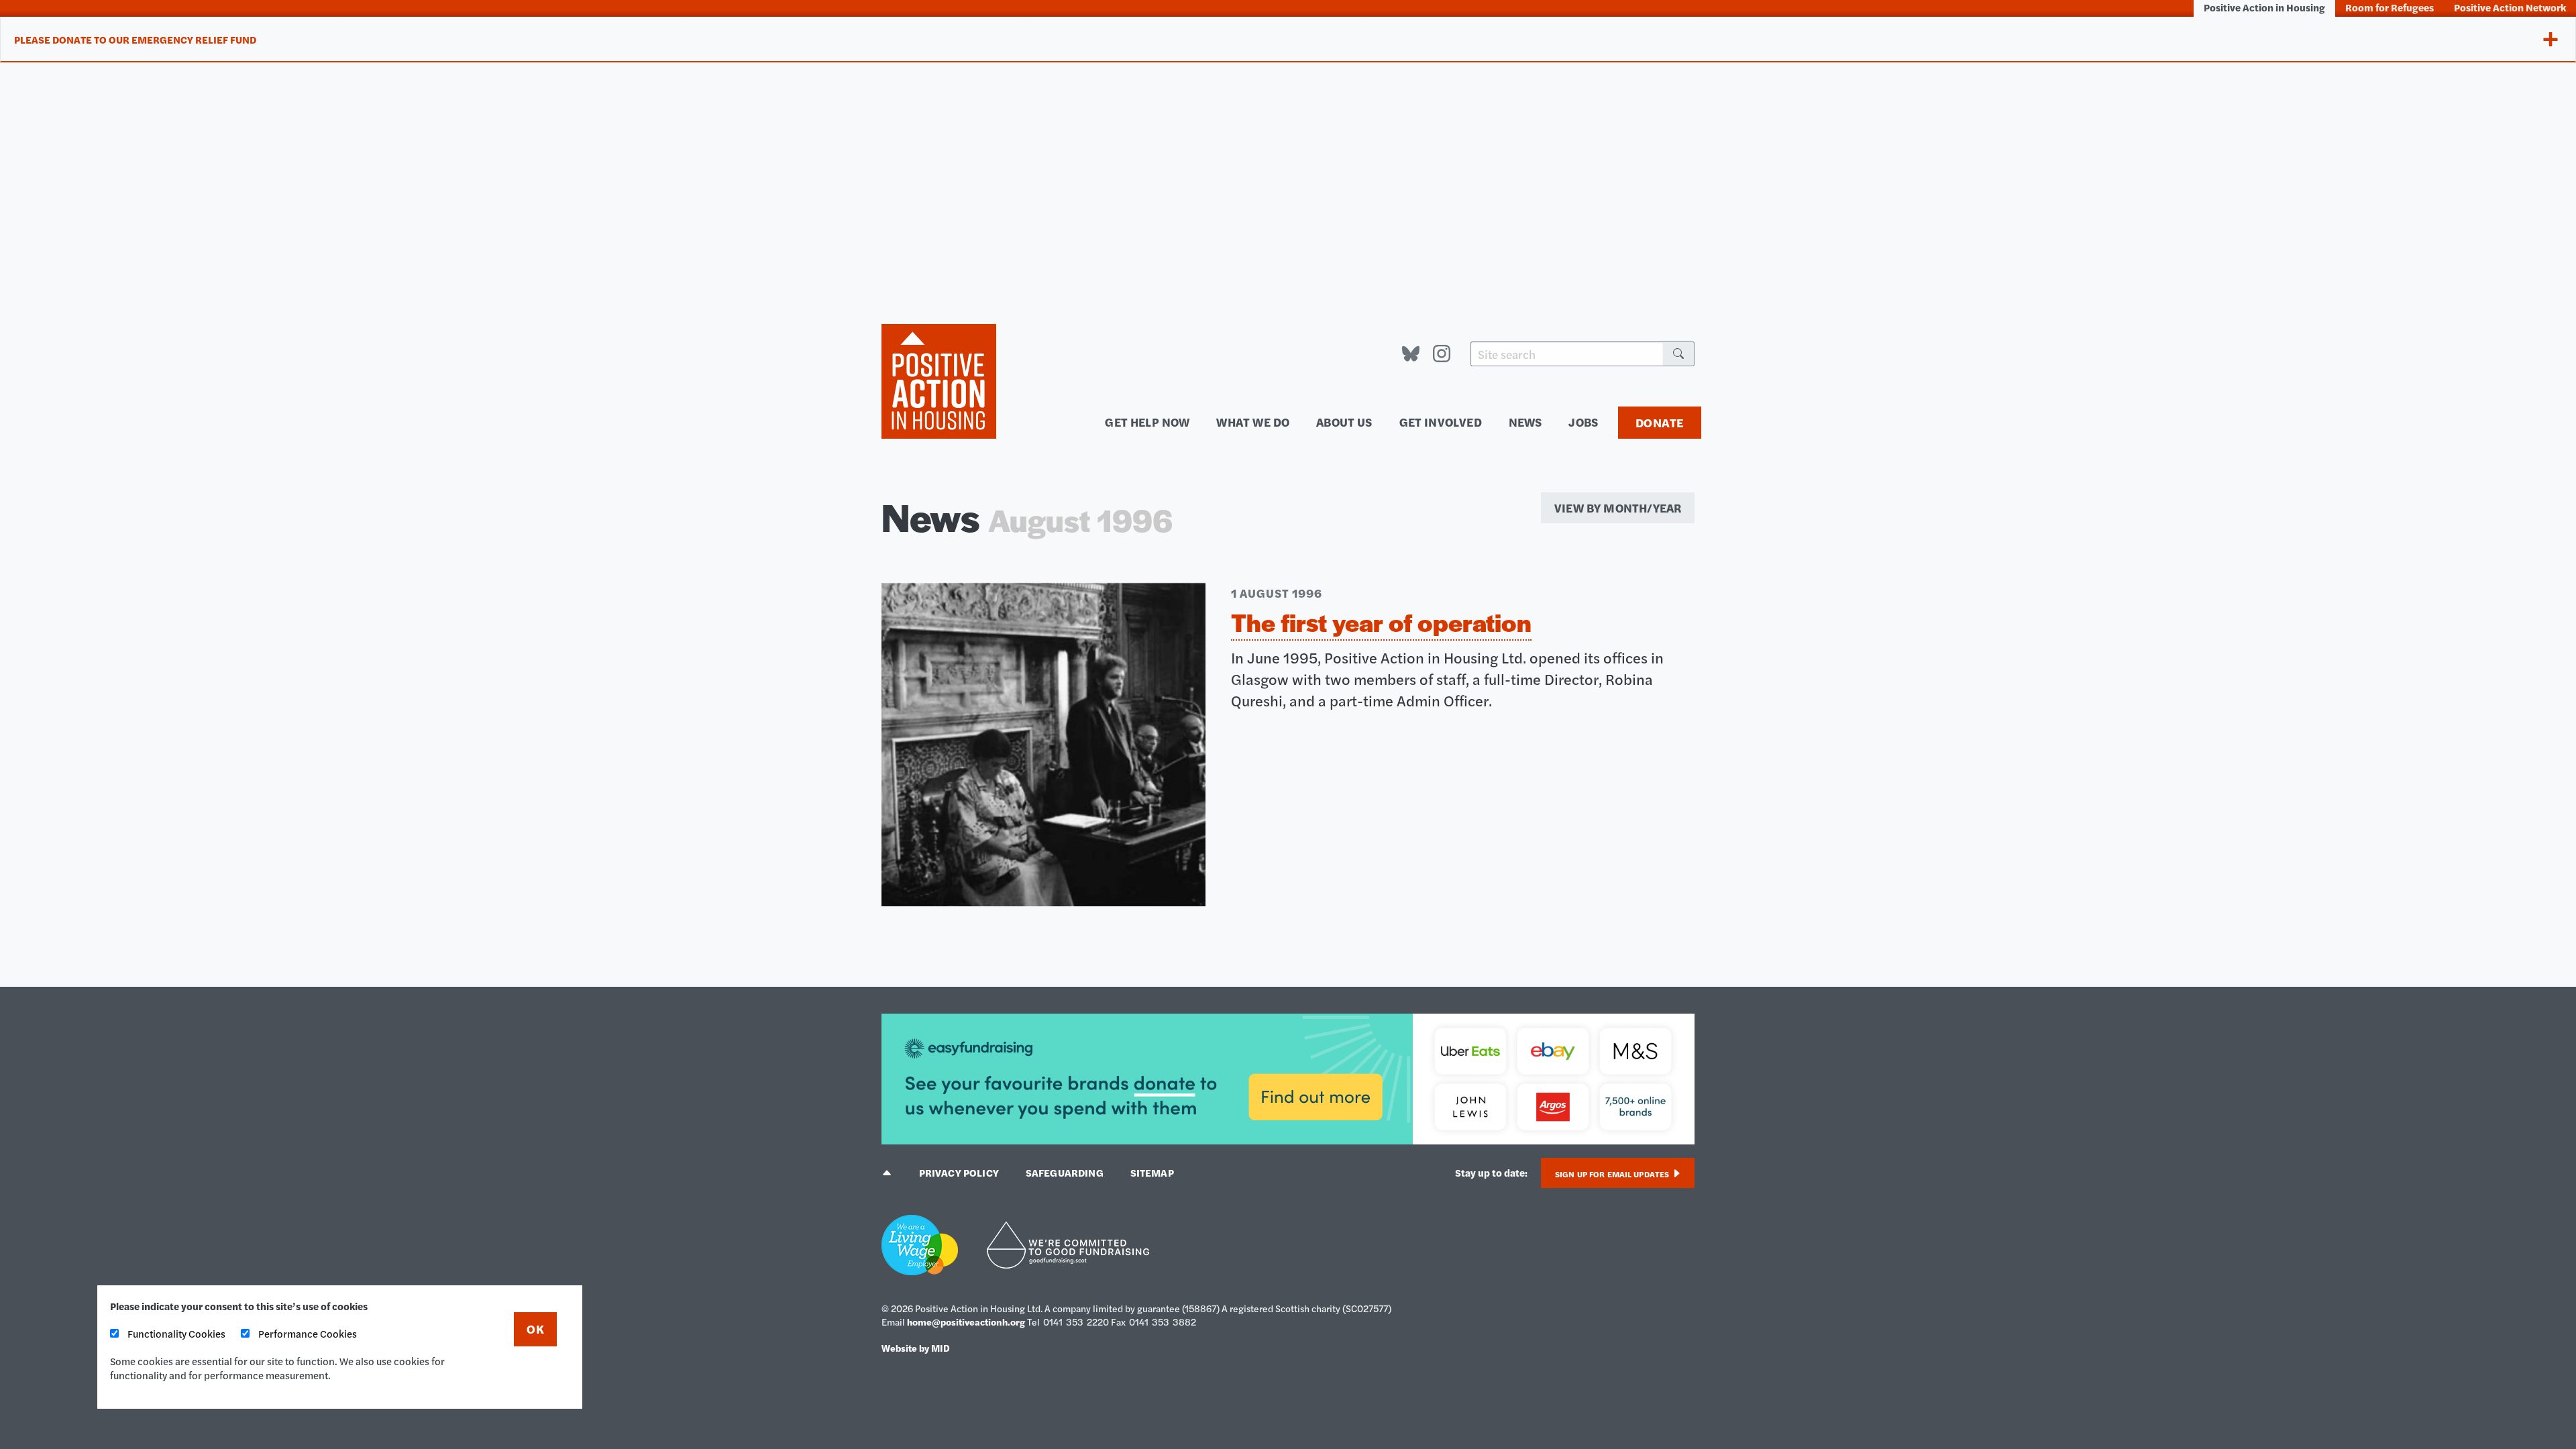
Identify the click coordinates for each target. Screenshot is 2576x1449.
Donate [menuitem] (1660, 422)
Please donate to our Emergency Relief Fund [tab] (135, 39)
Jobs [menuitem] (1583, 422)
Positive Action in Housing (2264, 7)
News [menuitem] (1525, 422)
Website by (916, 1348)
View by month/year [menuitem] (1618, 507)
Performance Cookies (307, 1333)
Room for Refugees (2390, 7)
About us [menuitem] (1344, 422)
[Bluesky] (1411, 354)
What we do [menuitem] (1253, 422)
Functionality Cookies (175, 1333)
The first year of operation (1381, 622)
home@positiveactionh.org (966, 1322)
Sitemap (1152, 1172)
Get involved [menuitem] (1441, 422)
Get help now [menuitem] (1147, 422)
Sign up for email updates (1613, 1174)
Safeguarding (1065, 1172)
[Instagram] (1442, 354)
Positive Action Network (2510, 7)
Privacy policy (959, 1172)
